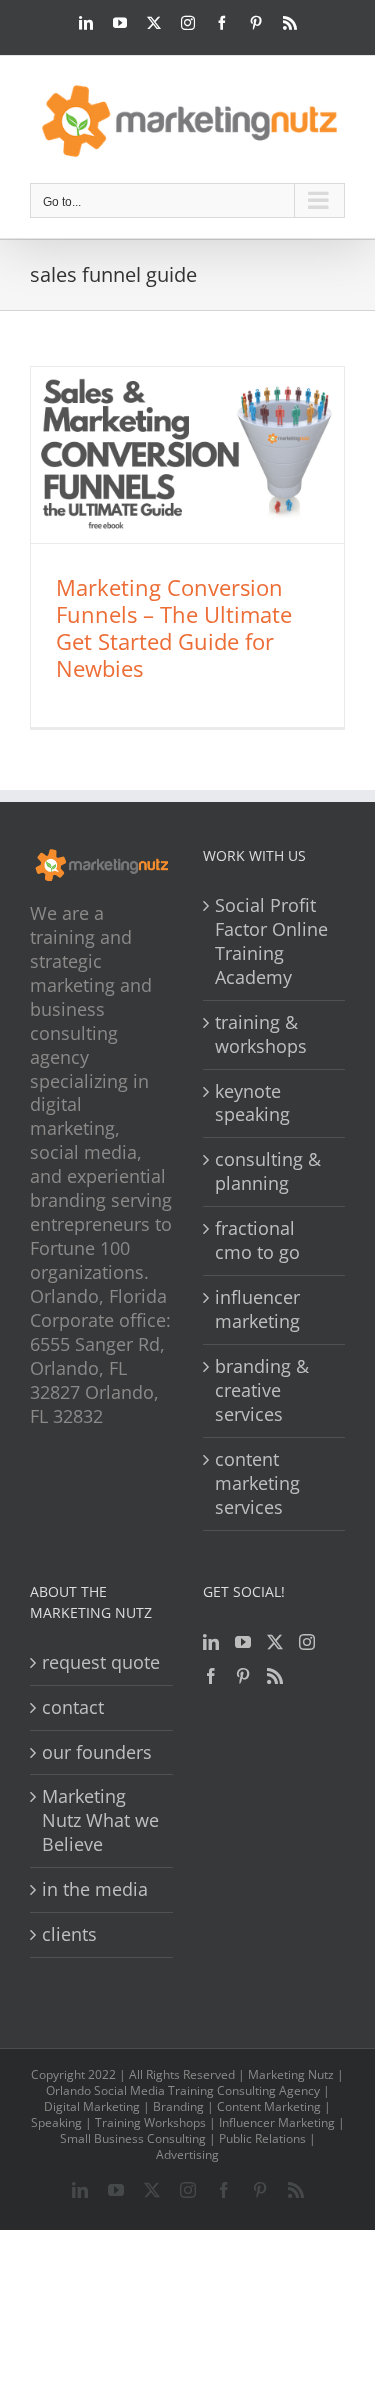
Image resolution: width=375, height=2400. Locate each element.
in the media (95, 1889)
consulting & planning (268, 1171)
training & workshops (261, 1034)
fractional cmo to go (257, 1240)
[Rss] (275, 1676)
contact (73, 1707)
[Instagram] (307, 1642)
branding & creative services (262, 1390)
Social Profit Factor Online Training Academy (271, 941)
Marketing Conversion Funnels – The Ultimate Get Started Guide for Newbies (174, 627)
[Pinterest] (243, 1676)
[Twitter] (275, 1642)
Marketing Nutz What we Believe (100, 1820)
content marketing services (257, 1483)
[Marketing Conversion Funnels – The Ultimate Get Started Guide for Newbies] (187, 455)
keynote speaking (252, 1103)
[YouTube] (243, 1642)
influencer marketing (257, 1309)
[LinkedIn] (211, 1642)
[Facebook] (211, 1676)
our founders (97, 1752)
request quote (101, 1662)
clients (69, 1934)
